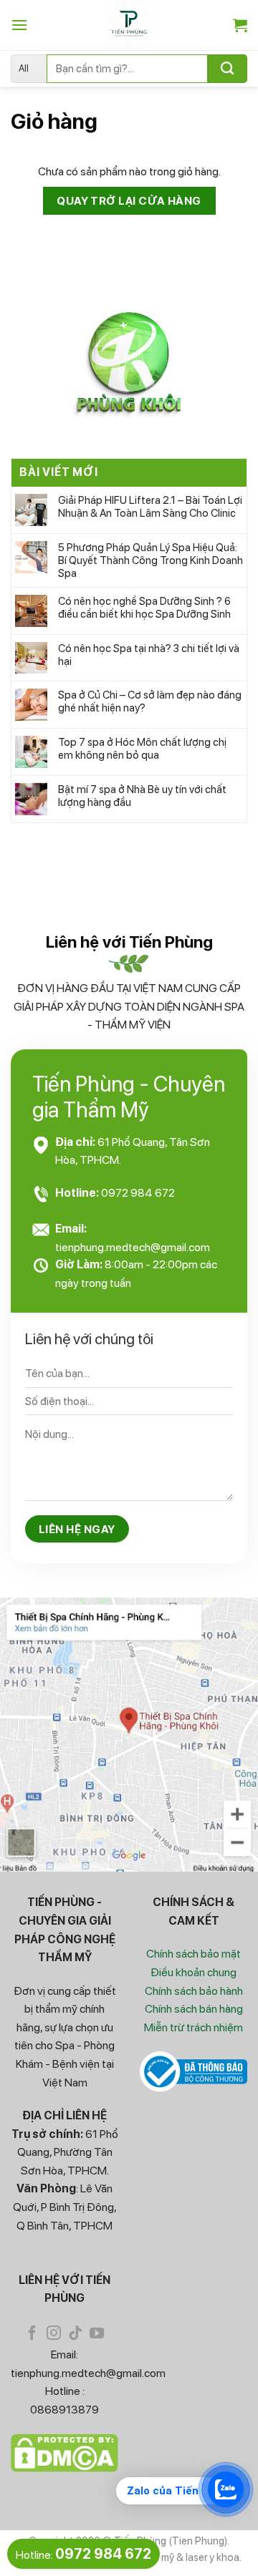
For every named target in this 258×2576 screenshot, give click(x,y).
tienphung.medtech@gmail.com (133, 1247)
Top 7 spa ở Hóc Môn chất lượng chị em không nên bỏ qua (142, 749)
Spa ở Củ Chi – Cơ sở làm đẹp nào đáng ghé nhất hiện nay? (150, 701)
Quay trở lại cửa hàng (129, 201)
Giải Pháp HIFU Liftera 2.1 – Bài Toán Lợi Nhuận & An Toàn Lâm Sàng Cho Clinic (150, 507)
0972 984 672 (138, 1193)
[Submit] (228, 69)
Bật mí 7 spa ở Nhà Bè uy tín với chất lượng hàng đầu (142, 796)
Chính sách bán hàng (194, 2009)
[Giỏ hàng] (240, 25)
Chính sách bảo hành (194, 1991)
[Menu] (19, 25)
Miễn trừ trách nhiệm (193, 2027)
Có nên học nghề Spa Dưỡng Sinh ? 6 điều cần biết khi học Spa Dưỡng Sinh (144, 608)
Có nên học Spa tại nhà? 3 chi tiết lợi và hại (149, 655)
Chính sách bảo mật (193, 1954)
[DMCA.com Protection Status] (64, 2452)
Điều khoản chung (193, 1972)
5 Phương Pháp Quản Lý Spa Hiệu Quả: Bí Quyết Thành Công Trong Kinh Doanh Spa (150, 560)
